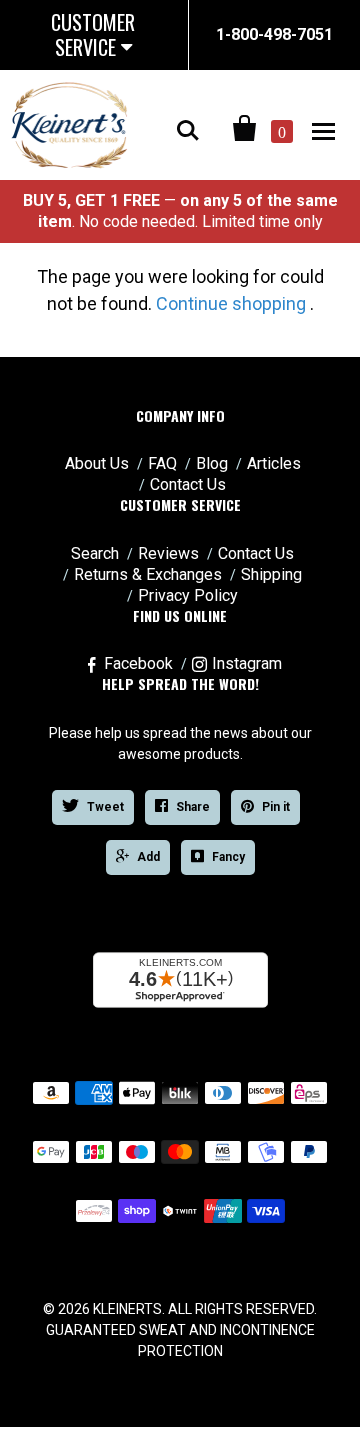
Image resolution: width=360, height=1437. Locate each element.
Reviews (168, 553)
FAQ (162, 463)
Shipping (271, 574)
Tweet (105, 807)
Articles (274, 463)
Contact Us (188, 484)
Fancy (228, 857)
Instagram (247, 663)
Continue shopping (231, 303)
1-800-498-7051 (274, 34)
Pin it (276, 807)
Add (148, 857)
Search (95, 553)
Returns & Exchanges (148, 574)
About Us (97, 463)
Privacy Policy (188, 595)
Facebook (138, 663)
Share (193, 807)
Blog (212, 463)
